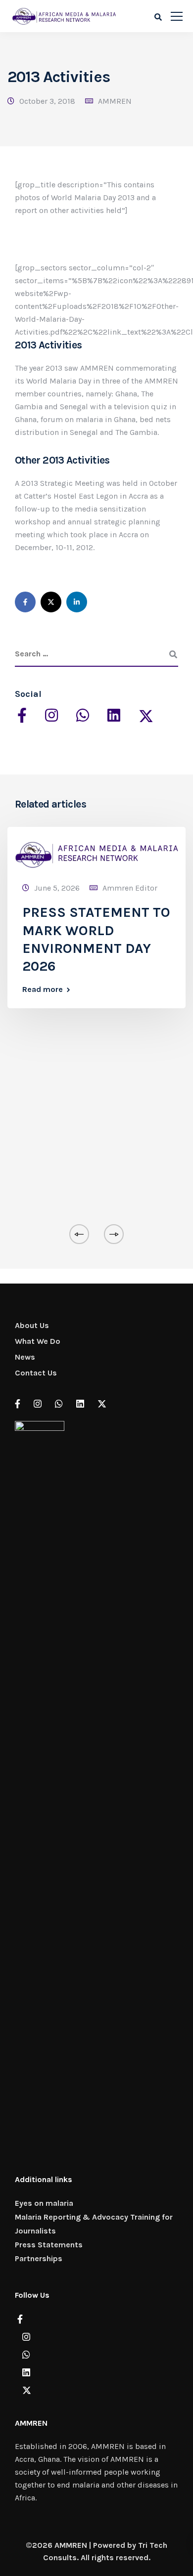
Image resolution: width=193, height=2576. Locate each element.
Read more (43, 989)
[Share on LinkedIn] (77, 602)
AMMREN (115, 101)
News (25, 1357)
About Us (32, 1325)
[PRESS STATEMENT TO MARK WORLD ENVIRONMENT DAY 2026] (96, 851)
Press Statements (49, 2245)
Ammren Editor (130, 888)
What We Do (38, 1341)
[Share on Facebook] (25, 602)
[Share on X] (51, 602)
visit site (30, 570)
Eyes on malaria (44, 2203)
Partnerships (39, 2258)
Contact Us (36, 1373)
